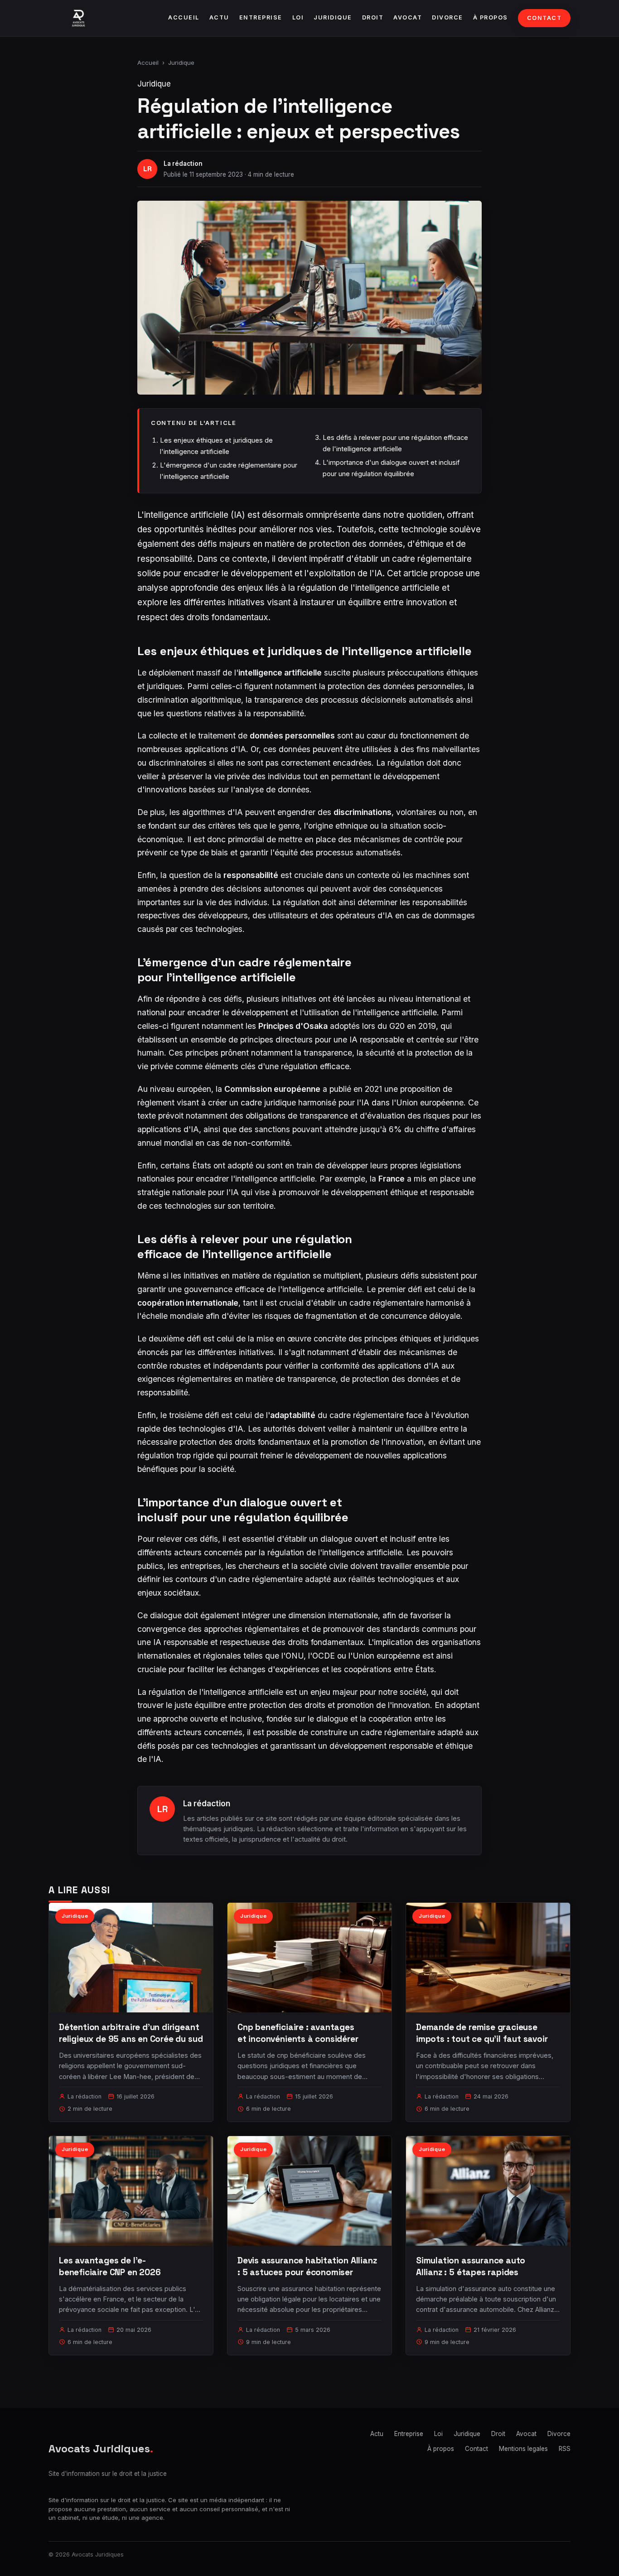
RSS (565, 2449)
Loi (298, 17)
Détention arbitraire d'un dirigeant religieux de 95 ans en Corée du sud (131, 2033)
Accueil (184, 17)
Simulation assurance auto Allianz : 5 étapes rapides (471, 2266)
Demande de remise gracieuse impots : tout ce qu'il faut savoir (482, 2033)
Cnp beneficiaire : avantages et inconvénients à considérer (298, 2033)
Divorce (447, 17)
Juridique (333, 17)
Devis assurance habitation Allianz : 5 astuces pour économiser (307, 2266)
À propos (491, 17)
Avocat (408, 17)
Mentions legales (523, 2449)
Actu (219, 17)
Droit (373, 17)
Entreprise (261, 17)
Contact (544, 18)
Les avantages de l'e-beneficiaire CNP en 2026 (110, 2266)
